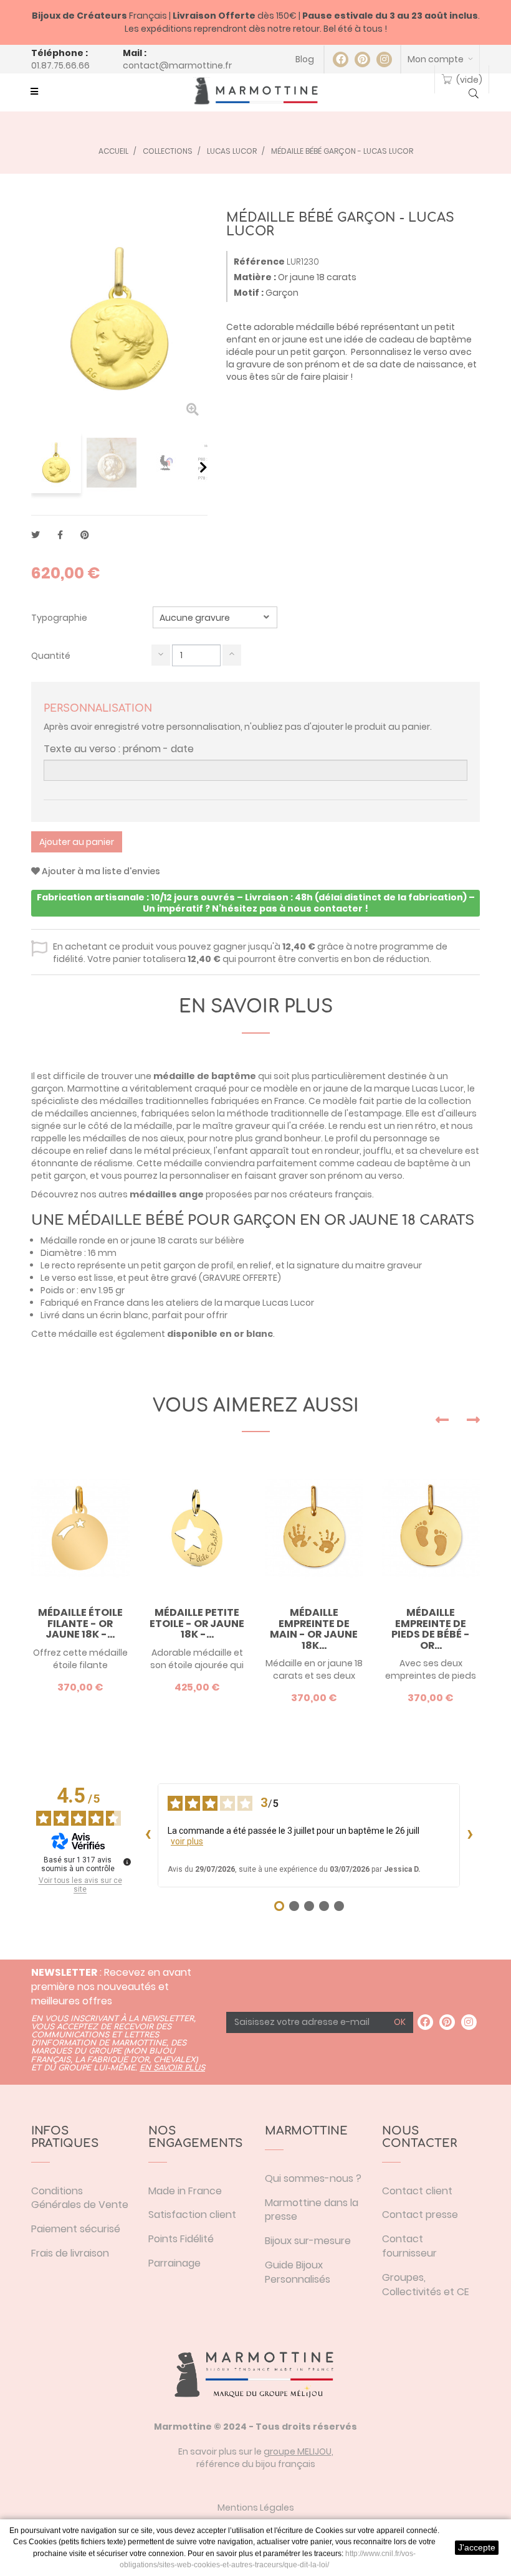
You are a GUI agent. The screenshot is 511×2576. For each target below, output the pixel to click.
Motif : (249, 293)
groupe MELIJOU (298, 2451)
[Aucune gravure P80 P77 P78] (215, 617)
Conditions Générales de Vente (80, 2198)
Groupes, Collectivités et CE (426, 2285)
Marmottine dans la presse (312, 2210)
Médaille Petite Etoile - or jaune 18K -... (197, 1624)
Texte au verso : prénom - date (119, 749)
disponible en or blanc (220, 1334)
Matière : (255, 277)
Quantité (51, 656)
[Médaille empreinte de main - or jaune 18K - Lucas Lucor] (314, 1528)
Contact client (417, 2191)
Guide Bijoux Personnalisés (298, 2272)
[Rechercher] (474, 95)
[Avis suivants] (470, 1836)
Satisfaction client (192, 2215)
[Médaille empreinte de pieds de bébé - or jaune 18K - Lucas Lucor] (431, 1528)
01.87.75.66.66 (60, 65)
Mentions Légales (256, 2508)
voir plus (187, 1841)
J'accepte (477, 2547)
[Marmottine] (255, 91)
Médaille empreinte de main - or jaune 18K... (314, 1629)
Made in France (185, 2191)
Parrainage (174, 2263)
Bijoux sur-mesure (308, 2241)
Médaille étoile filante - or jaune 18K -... (80, 1624)
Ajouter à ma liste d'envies (100, 871)
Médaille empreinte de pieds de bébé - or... (431, 1629)
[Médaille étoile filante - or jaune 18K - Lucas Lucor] (80, 1528)
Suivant (203, 467)
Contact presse (420, 2215)
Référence (259, 262)
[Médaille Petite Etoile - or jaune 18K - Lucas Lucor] (198, 1528)
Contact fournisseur (409, 2246)
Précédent (36, 467)
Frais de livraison (70, 2253)
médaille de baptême (205, 1076)
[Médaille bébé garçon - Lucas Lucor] (56, 463)
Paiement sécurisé (76, 2229)
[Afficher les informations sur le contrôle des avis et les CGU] (127, 1862)
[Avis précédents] (148, 1836)
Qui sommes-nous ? (313, 2178)
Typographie (60, 618)
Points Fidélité (181, 2239)
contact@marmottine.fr (177, 65)
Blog (305, 59)
